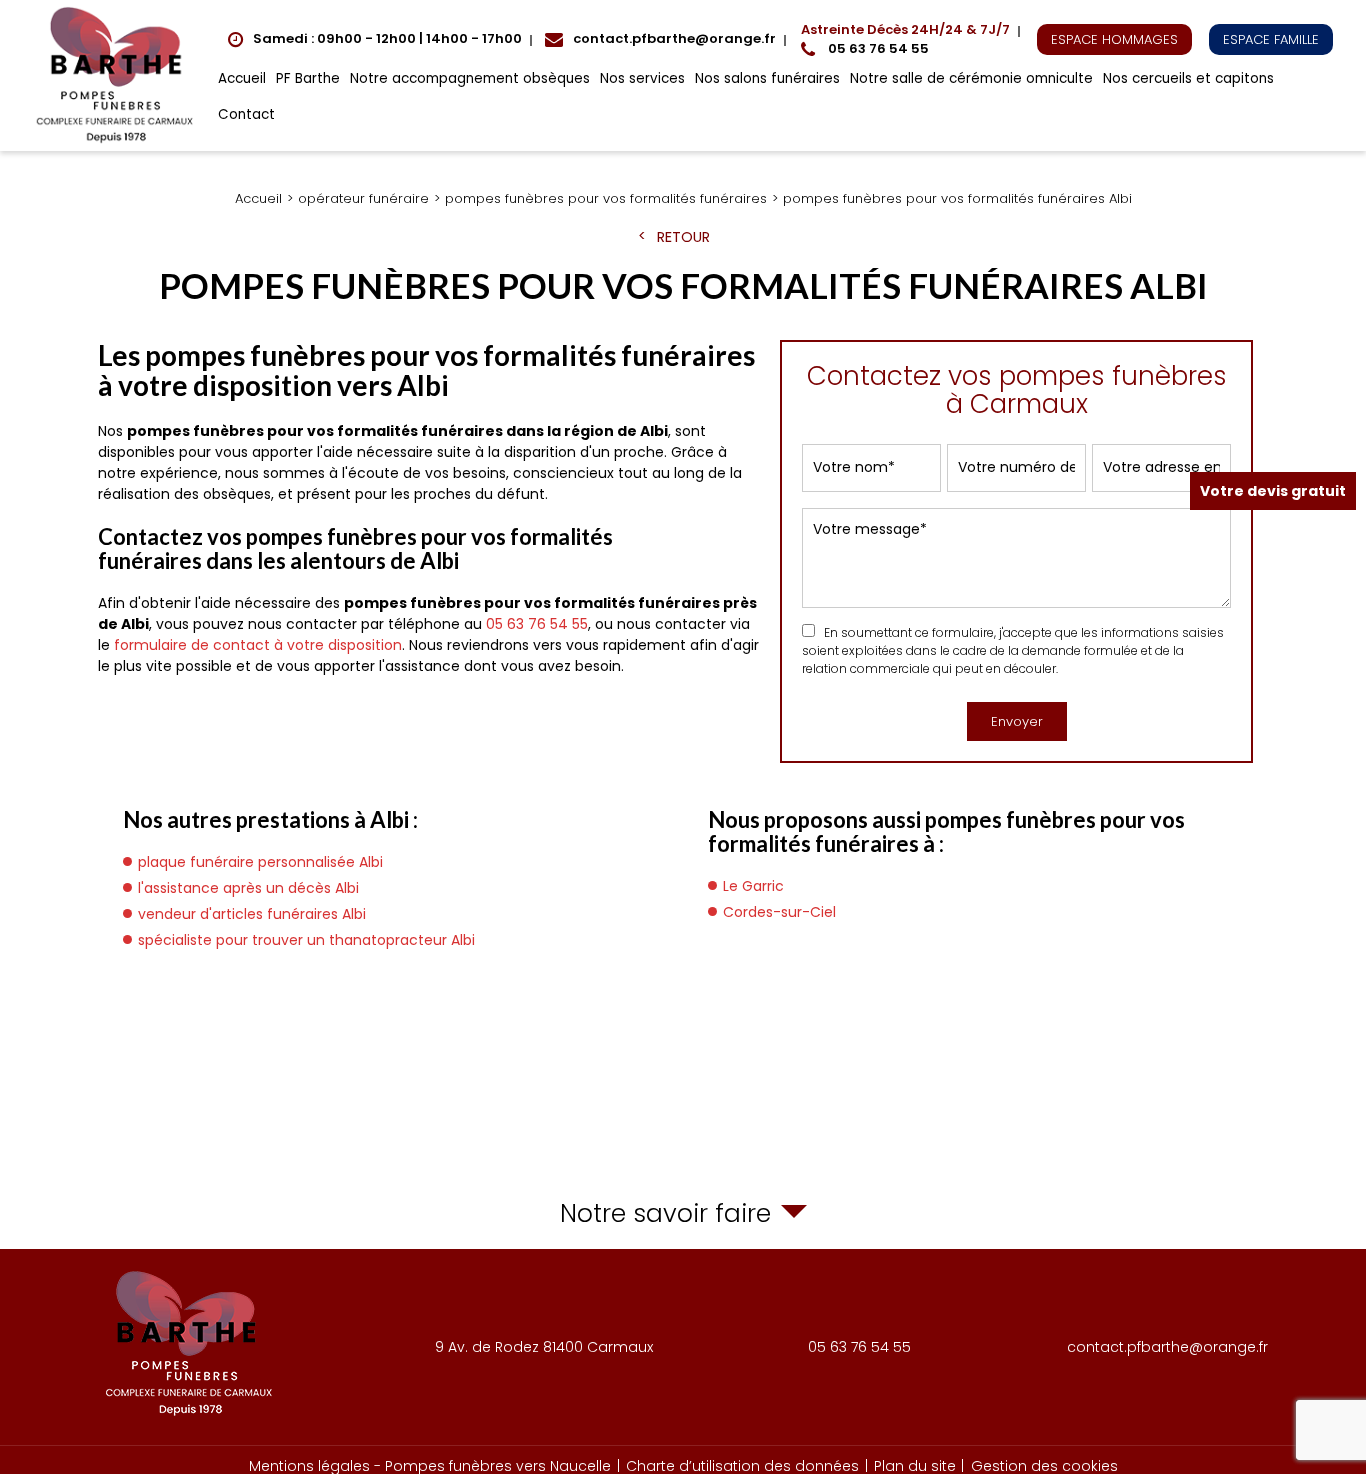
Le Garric (753, 886)
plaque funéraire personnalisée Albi (260, 862)
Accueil (242, 78)
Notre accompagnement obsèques (470, 78)
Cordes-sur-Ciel (779, 912)
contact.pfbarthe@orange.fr (674, 38)
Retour (683, 237)
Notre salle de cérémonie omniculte (971, 78)
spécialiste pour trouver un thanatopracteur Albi (306, 940)
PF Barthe (308, 78)
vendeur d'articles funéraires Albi (252, 914)
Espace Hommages (1114, 39)
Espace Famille (1271, 39)
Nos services (642, 78)
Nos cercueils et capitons (1188, 78)
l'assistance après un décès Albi (248, 888)
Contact (246, 114)
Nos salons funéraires (767, 78)
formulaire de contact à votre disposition (258, 645)
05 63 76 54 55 (905, 39)
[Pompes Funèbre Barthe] (118, 75)
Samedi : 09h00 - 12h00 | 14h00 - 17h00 (387, 38)
